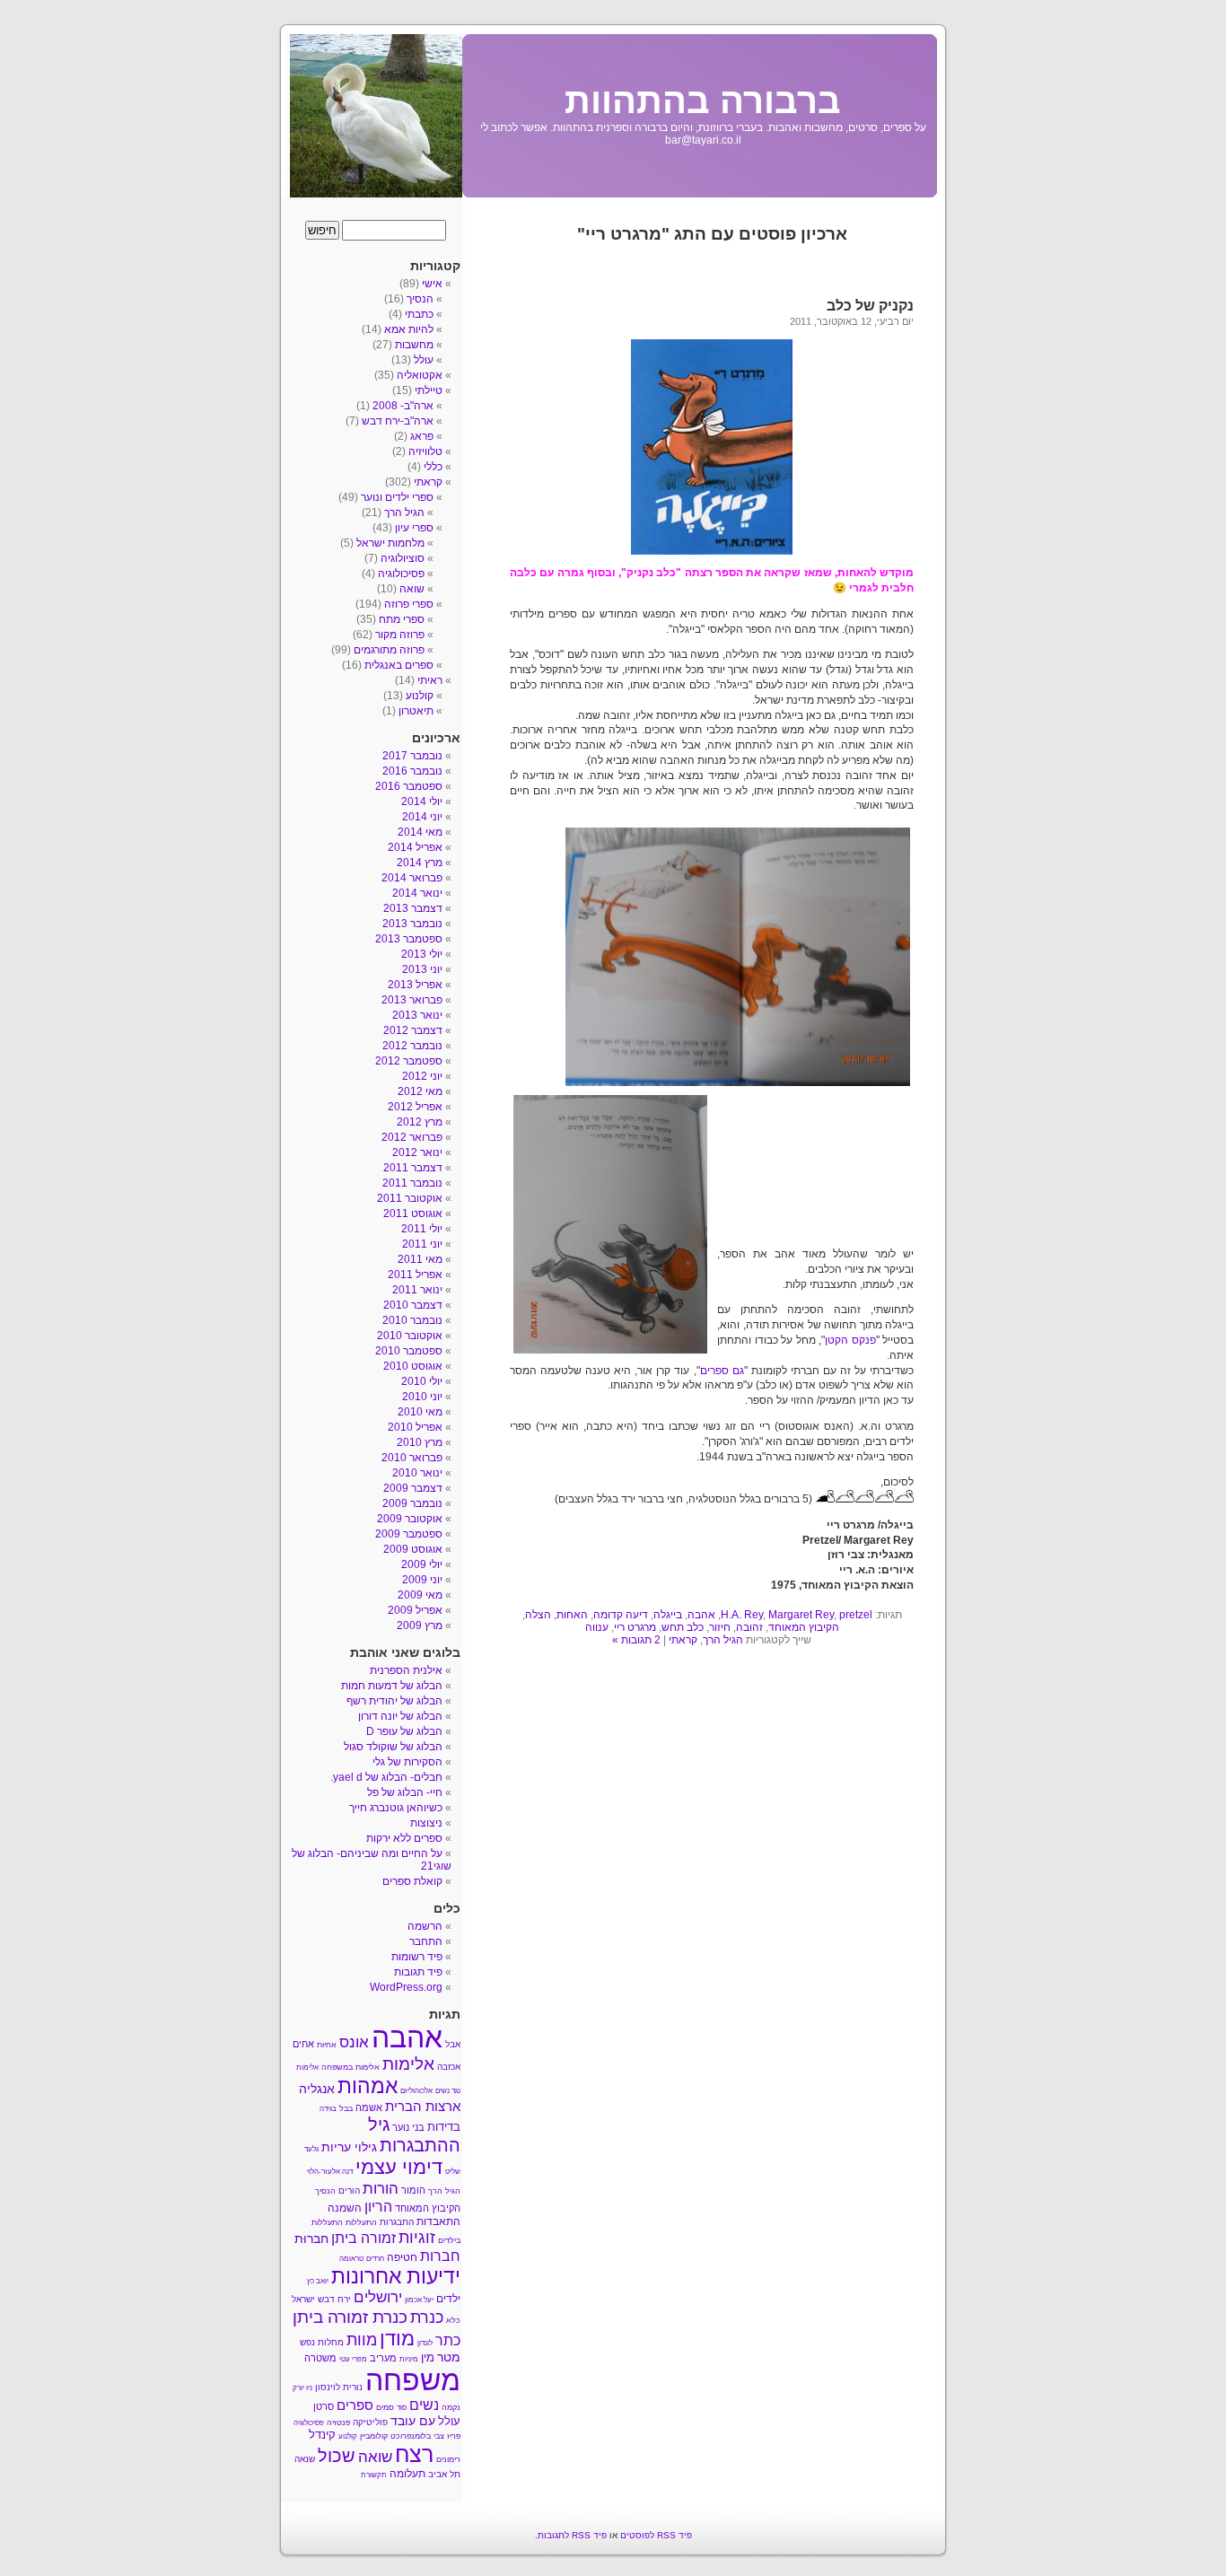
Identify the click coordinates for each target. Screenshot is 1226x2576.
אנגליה (317, 2089)
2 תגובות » (636, 1640)
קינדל (322, 2435)
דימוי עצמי (399, 2167)
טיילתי (429, 390)
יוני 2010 (422, 1397)
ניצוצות (426, 1823)
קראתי (683, 1640)
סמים (385, 2407)
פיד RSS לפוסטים (656, 2535)
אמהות (368, 2086)
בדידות (444, 2127)
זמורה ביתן (363, 2238)
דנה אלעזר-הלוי (330, 2172)
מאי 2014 (420, 832)
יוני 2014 (422, 817)
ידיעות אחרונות (396, 2276)
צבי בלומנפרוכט (417, 2436)
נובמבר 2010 (412, 1320)
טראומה (351, 2259)
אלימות (408, 2064)
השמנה (345, 2208)
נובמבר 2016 (412, 771)
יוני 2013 (422, 969)
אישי (432, 284)
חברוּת (311, 2239)
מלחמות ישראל (390, 543)
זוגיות (417, 2237)
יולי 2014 (422, 802)
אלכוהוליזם (416, 2091)
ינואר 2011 (417, 1290)
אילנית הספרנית (406, 1670)
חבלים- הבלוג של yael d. (386, 1777)
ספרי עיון (414, 528)
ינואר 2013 (417, 1015)
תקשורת (374, 2475)
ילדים (448, 2299)
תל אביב (444, 2474)
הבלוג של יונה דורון (400, 1716)
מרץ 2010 (420, 1442)
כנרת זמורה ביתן (350, 2317)
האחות (572, 1615)
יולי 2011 (422, 1229)
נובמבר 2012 (412, 1046)
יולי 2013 (422, 954)
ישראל (303, 2299)
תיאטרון (416, 711)
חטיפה (402, 2257)
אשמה (369, 2107)
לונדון (425, 2343)
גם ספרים (722, 1371)
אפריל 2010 (415, 1427)
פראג (422, 436)
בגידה (328, 2109)
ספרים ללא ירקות (404, 1838)
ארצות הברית (423, 2106)
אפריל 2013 (415, 985)
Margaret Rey (801, 1615)
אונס (354, 2042)
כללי (433, 467)
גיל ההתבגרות (414, 2135)
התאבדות (438, 2221)
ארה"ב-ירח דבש (398, 421)
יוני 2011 (422, 1244)
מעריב (383, 2358)
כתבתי (419, 314)
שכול (337, 2456)
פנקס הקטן (850, 1340)
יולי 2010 (422, 1381)
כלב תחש (683, 1627)
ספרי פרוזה (409, 604)
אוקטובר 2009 (410, 1519)
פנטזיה (338, 2423)
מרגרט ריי (635, 1627)
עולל (424, 360)
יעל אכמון (419, 2300)
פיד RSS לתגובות (572, 2535)
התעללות (361, 2222)
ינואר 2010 (417, 1473)
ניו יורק (302, 2388)
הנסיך (420, 299)
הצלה (538, 1615)
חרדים (375, 2259)
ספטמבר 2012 (409, 1061)
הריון (378, 2206)
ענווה (597, 1627)
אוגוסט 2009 (413, 1549)
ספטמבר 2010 (409, 1351)
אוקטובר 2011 (410, 1198)
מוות (362, 2340)
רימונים (448, 2459)
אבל (453, 2044)
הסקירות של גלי (407, 1762)
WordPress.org (406, 1987)
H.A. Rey (742, 1615)
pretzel (856, 1615)
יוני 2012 (422, 1076)
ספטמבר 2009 (409, 1534)
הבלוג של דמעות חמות (392, 1686)
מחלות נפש (322, 2342)
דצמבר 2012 (413, 1030)
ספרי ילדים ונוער (397, 497)
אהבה (701, 1615)
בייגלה (668, 1615)
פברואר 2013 (412, 1000)
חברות (440, 2256)
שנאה (305, 2459)
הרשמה (425, 1926)
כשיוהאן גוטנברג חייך (396, 1808)
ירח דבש (334, 2299)
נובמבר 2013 (412, 924)
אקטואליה (420, 375)
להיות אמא (409, 329)
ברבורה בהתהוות (703, 101)
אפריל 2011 (415, 1275)
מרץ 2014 (420, 863)
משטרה (320, 2358)
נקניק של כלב (870, 306)
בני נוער (408, 2127)
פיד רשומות (417, 1957)
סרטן (324, 2406)
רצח (414, 2454)
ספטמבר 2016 (409, 786)
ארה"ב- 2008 (403, 406)
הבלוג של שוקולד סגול (393, 1747)
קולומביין (374, 2436)
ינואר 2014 (417, 893)
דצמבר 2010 (413, 1305)
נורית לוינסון (339, 2387)
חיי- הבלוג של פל (405, 1792)
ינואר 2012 (417, 1152)
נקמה (451, 2407)
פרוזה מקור (400, 635)
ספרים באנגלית (399, 665)
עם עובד (413, 2421)
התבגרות (397, 2222)
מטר (449, 2357)
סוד (402, 2408)
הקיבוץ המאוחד (804, 1627)
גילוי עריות (349, 2147)
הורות (381, 2188)
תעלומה (407, 2474)
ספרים (355, 2405)
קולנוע (420, 696)
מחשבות (414, 345)
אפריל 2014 (415, 847)
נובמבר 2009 (412, 1503)
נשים (424, 2405)
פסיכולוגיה (401, 574)
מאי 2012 (420, 1091)
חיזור (720, 1627)
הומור (413, 2190)
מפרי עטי (353, 2359)
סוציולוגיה (403, 558)
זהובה (749, 1627)
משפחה (413, 2380)
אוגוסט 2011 (413, 1214)
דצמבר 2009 (413, 1488)
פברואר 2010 (412, 1458)
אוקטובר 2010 (410, 1336)
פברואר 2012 (412, 1137)
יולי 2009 (422, 1564)
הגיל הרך (723, 1640)
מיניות (409, 2359)
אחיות (327, 2045)
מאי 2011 (420, 1259)
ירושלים (378, 2297)
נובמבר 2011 (412, 1183)
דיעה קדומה (621, 1615)
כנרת (427, 2318)
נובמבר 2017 (412, 756)
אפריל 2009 (415, 1610)
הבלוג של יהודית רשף (394, 1701)
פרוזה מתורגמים (389, 650)
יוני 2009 (422, 1580)
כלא (453, 2320)
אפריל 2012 (415, 1107)
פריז (454, 2436)
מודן (397, 2339)
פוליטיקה (370, 2422)
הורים (349, 2190)
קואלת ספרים (412, 1881)
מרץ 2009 (420, 1625)
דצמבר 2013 (413, 908)
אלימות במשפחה (350, 2067)
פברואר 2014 (412, 878)
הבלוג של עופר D (404, 1731)
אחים (303, 2044)
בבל (346, 2108)
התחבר (426, 1941)
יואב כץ (318, 2281)
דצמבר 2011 (413, 1168)
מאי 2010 (420, 1412)
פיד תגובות (418, 1972)
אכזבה (449, 2067)
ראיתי (430, 680)
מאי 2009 (420, 1595)
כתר (448, 2340)
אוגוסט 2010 (413, 1366)
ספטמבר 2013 (409, 939)
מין (428, 2357)
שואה (412, 589)
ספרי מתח (402, 619)
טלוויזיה (425, 451)
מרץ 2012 (420, 1122)
